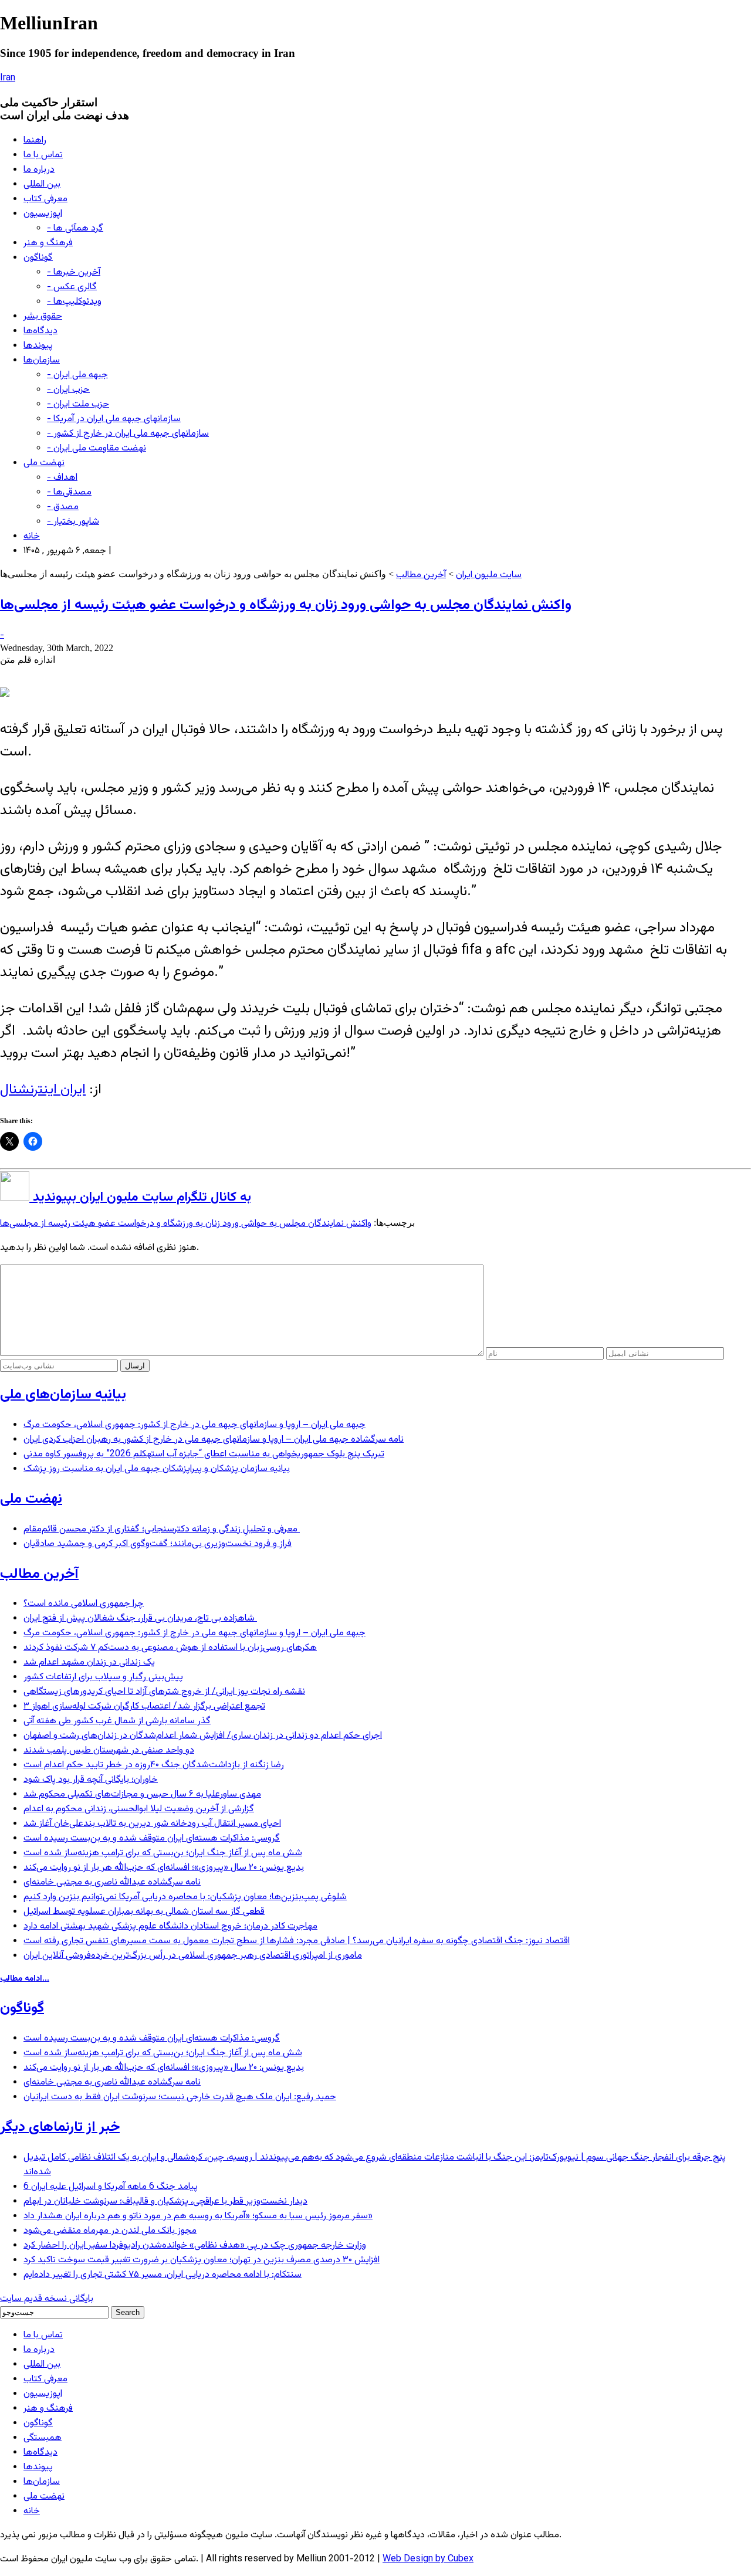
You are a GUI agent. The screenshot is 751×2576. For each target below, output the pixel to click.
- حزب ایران (68, 390)
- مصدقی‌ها (69, 492)
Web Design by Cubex (428, 2559)
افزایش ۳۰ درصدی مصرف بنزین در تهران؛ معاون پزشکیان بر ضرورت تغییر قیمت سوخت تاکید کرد (202, 2260)
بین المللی (42, 184)
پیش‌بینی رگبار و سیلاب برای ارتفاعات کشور (103, 1677)
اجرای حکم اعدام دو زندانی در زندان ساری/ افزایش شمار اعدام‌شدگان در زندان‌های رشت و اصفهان (203, 1736)
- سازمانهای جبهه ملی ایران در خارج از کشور (128, 434)
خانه (32, 536)
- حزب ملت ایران (78, 404)
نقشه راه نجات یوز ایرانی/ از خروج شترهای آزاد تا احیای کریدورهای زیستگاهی (164, 1692)
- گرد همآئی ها (75, 228)
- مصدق (63, 507)
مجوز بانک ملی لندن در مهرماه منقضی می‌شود (110, 2231)
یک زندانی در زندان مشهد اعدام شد (89, 1662)
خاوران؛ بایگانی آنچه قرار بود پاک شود (91, 1780)
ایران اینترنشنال (43, 1090)
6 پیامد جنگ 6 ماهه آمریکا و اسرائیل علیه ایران (111, 2187)
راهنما (35, 140)
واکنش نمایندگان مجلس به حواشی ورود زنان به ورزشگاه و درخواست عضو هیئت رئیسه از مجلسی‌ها (286, 605)
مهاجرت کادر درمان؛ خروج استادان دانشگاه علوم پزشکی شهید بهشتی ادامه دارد (170, 1926)
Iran (8, 78)
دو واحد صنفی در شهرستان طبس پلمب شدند (109, 1750)
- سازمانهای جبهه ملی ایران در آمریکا (114, 419)
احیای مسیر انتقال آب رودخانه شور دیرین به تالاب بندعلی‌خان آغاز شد (152, 1824)
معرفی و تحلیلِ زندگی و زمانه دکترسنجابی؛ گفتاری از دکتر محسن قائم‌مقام (162, 1529)
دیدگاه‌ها (40, 331)
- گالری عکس (72, 287)
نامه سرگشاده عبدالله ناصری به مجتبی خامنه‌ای (112, 1882)
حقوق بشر (43, 316)
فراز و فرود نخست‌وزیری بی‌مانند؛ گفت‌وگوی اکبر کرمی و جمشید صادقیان (158, 1544)
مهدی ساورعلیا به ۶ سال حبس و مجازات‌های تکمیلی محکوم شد (142, 1794)
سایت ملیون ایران (489, 575)
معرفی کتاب (45, 199)
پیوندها (38, 346)
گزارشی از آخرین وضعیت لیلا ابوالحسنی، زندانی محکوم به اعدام (139, 1809)
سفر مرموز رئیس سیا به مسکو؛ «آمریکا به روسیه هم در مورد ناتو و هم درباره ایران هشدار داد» (198, 2216)
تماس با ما (43, 155)
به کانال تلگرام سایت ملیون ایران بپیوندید (140, 1197)
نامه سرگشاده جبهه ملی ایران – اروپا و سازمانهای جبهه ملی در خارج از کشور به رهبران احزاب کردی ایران (214, 1440)
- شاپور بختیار (73, 522)
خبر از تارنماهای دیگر (60, 2127)
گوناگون (38, 258)
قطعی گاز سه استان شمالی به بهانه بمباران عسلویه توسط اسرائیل (144, 1912)
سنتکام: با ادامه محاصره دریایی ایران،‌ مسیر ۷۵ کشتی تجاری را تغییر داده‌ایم (163, 2275)
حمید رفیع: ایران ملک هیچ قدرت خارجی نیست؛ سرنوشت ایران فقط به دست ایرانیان (180, 2097)
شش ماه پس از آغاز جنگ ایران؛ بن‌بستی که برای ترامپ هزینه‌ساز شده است (163, 1853)
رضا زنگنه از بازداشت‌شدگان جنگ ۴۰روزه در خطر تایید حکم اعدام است (154, 1765)
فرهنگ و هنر (48, 243)
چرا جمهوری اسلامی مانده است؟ (84, 1604)
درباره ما (39, 170)
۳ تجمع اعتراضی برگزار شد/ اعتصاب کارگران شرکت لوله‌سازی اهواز (144, 1706)
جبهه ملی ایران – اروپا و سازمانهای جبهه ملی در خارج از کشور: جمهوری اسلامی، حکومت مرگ (194, 1425)
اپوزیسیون (43, 214)
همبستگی (43, 2438)
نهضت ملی (44, 463)
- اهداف (62, 478)
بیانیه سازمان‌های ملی (63, 1395)
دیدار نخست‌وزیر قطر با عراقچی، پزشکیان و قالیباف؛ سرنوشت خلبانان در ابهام (165, 2202)
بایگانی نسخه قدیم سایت (47, 2299)
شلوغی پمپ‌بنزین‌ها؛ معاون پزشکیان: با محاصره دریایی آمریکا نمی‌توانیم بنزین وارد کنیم (185, 1897)
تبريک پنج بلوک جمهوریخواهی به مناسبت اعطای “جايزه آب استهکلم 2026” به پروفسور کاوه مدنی (204, 1454)
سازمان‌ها (42, 360)
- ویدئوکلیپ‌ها (74, 302)
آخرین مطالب (421, 575)
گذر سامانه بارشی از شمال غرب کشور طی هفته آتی (117, 1721)
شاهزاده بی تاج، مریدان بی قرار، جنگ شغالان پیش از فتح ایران (140, 1619)
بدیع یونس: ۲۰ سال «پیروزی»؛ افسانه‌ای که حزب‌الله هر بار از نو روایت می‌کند (164, 1868)
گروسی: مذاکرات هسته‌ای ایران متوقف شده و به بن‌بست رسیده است (152, 1838)
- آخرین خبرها (74, 272)
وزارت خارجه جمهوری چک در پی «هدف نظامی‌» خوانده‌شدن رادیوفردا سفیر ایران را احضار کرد (195, 2245)
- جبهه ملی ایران (77, 375)
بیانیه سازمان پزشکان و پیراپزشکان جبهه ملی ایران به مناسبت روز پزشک (157, 1469)
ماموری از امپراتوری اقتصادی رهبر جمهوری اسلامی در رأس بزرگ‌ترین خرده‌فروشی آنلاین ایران (193, 1956)
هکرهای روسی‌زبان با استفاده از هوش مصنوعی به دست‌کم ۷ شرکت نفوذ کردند (170, 1648)
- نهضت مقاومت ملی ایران (97, 448)
